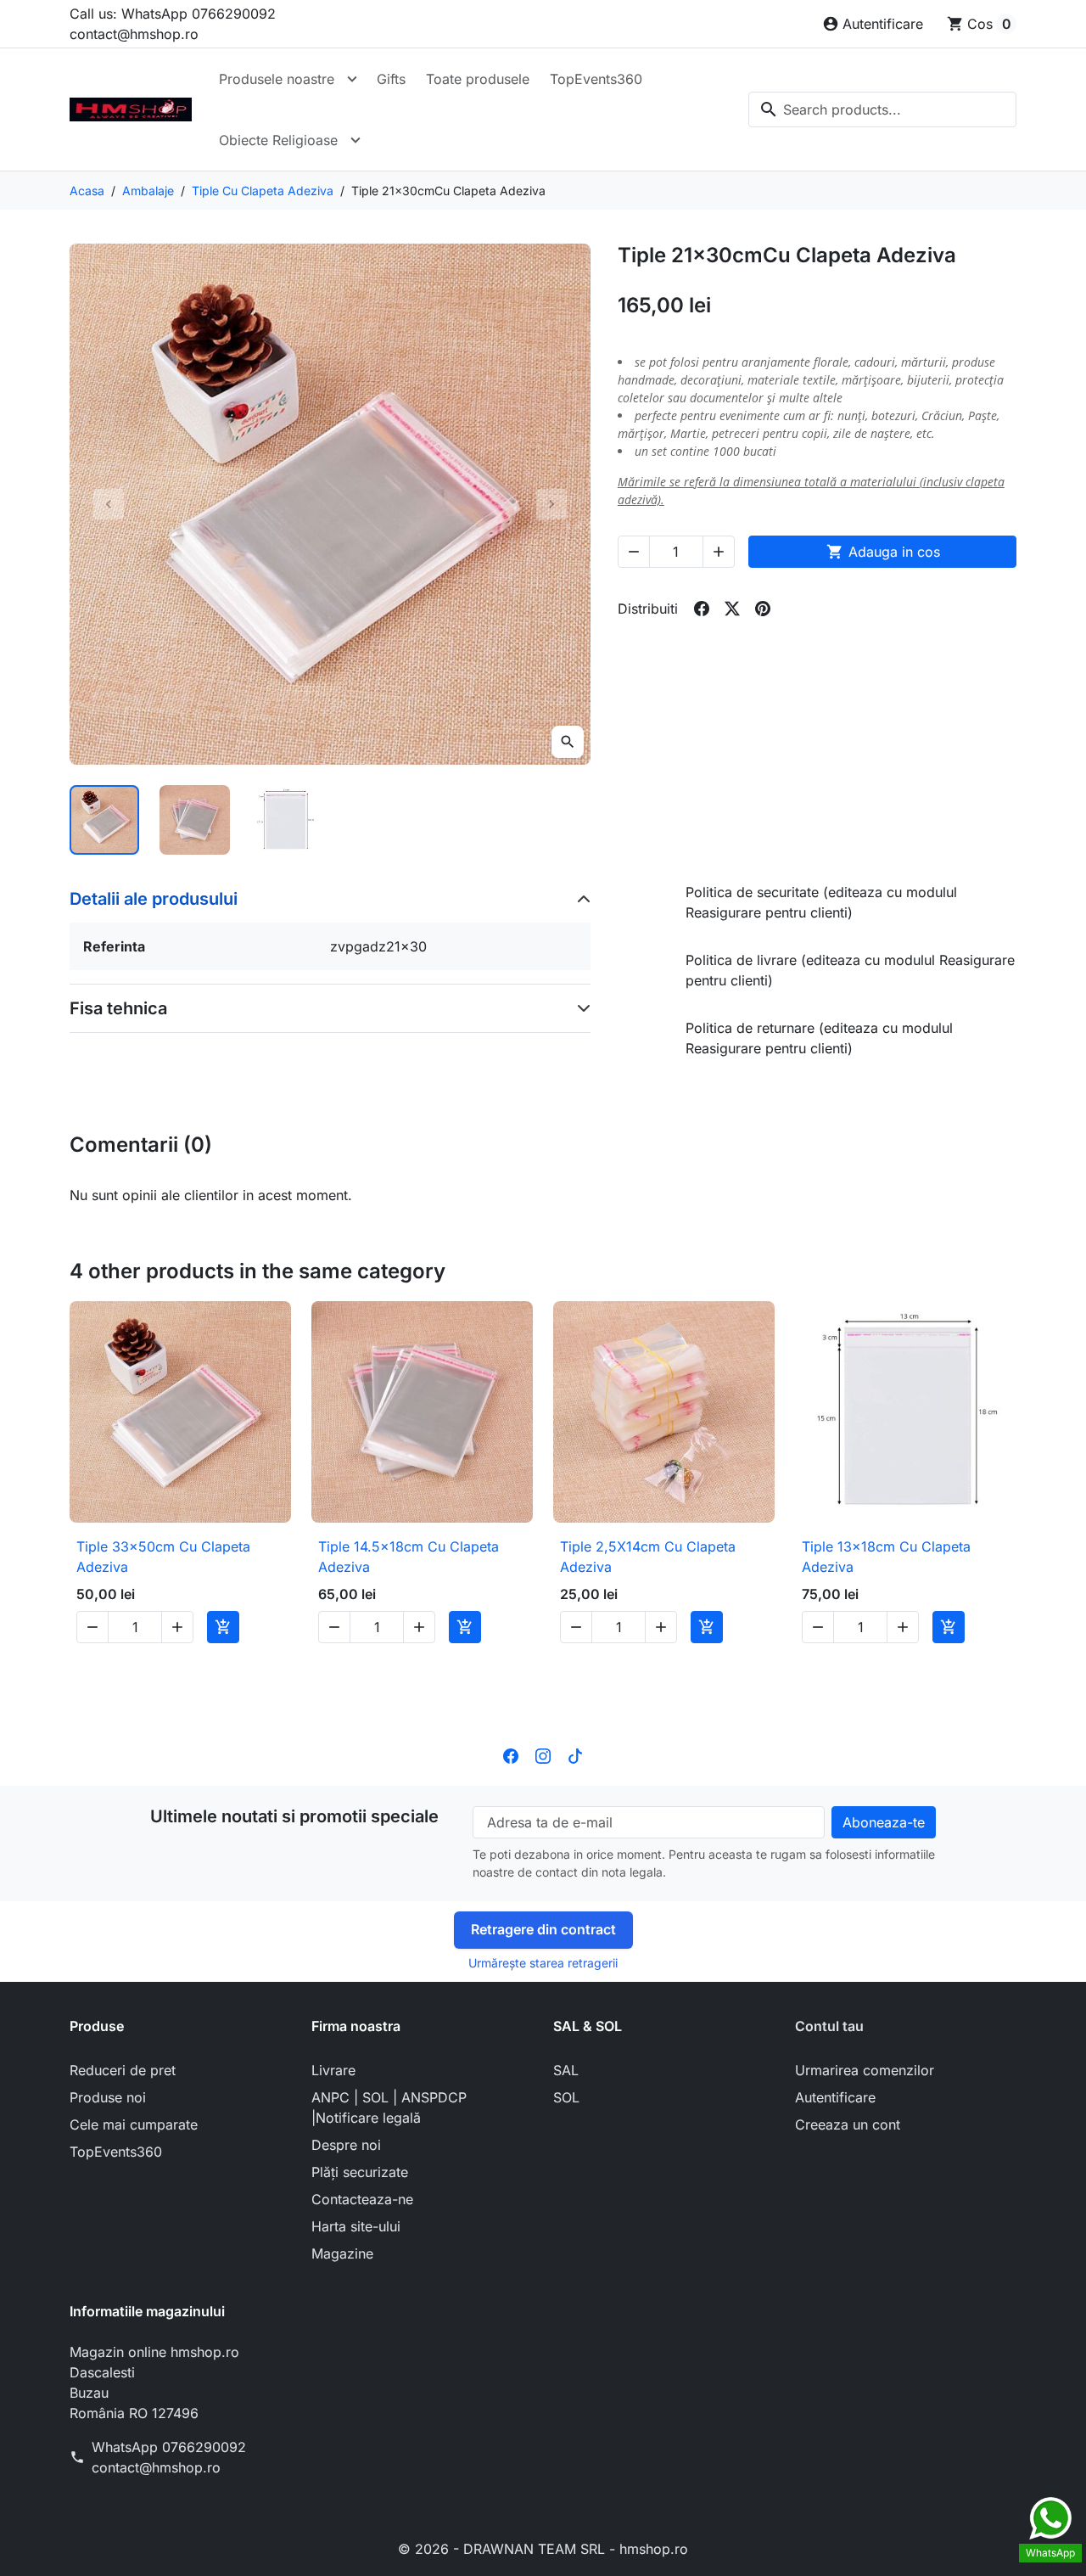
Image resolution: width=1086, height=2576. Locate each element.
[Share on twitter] (732, 609)
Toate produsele (478, 79)
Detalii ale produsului (154, 899)
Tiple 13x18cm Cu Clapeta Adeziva (886, 1557)
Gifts (391, 79)
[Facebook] (511, 1755)
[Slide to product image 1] (104, 820)
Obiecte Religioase (278, 140)
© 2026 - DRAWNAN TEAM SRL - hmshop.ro (543, 2549)
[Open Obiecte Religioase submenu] (355, 140)
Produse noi (108, 2097)
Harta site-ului (356, 2226)
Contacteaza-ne (362, 2199)
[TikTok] (575, 1755)
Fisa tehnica (118, 1008)
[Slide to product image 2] (194, 820)
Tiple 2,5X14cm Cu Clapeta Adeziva (648, 1557)
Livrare (333, 2070)
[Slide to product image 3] (285, 820)
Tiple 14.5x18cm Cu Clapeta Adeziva (409, 1557)
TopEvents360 (596, 79)
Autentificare (835, 2097)
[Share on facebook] (702, 609)
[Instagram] (543, 1755)
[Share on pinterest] (763, 609)
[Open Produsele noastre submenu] (352, 79)
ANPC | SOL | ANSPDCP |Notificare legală (389, 2107)
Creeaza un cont (848, 2124)
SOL (566, 2097)
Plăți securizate (360, 2172)
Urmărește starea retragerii (543, 1963)
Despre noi (346, 2145)
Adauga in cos (883, 552)
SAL (566, 2070)
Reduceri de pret (123, 2070)
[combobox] (882, 109)
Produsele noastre (277, 79)
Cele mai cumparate (134, 2124)
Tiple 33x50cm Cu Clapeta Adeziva (163, 1557)
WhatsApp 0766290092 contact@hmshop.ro (169, 2457)
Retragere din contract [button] (543, 1929)
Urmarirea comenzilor (865, 2070)
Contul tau (829, 2026)
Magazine (342, 2253)
